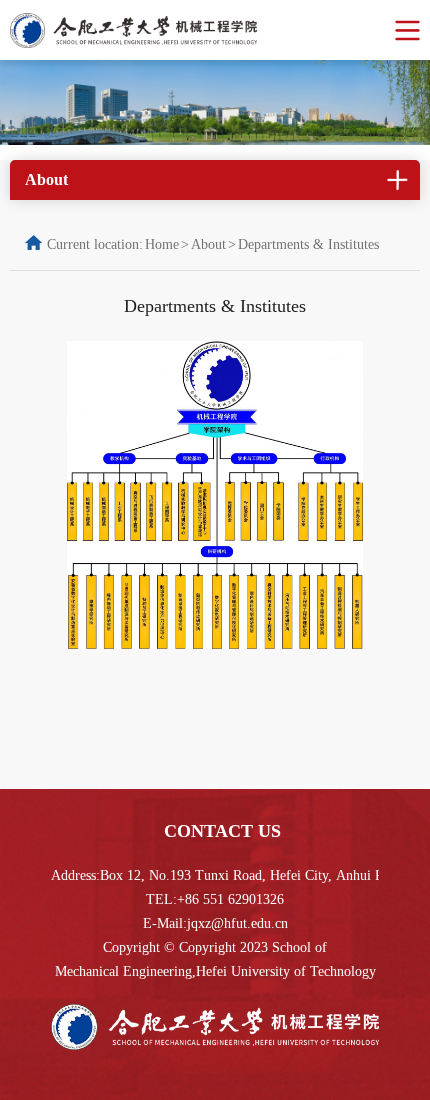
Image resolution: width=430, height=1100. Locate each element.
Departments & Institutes (308, 244)
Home (162, 244)
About (208, 244)
